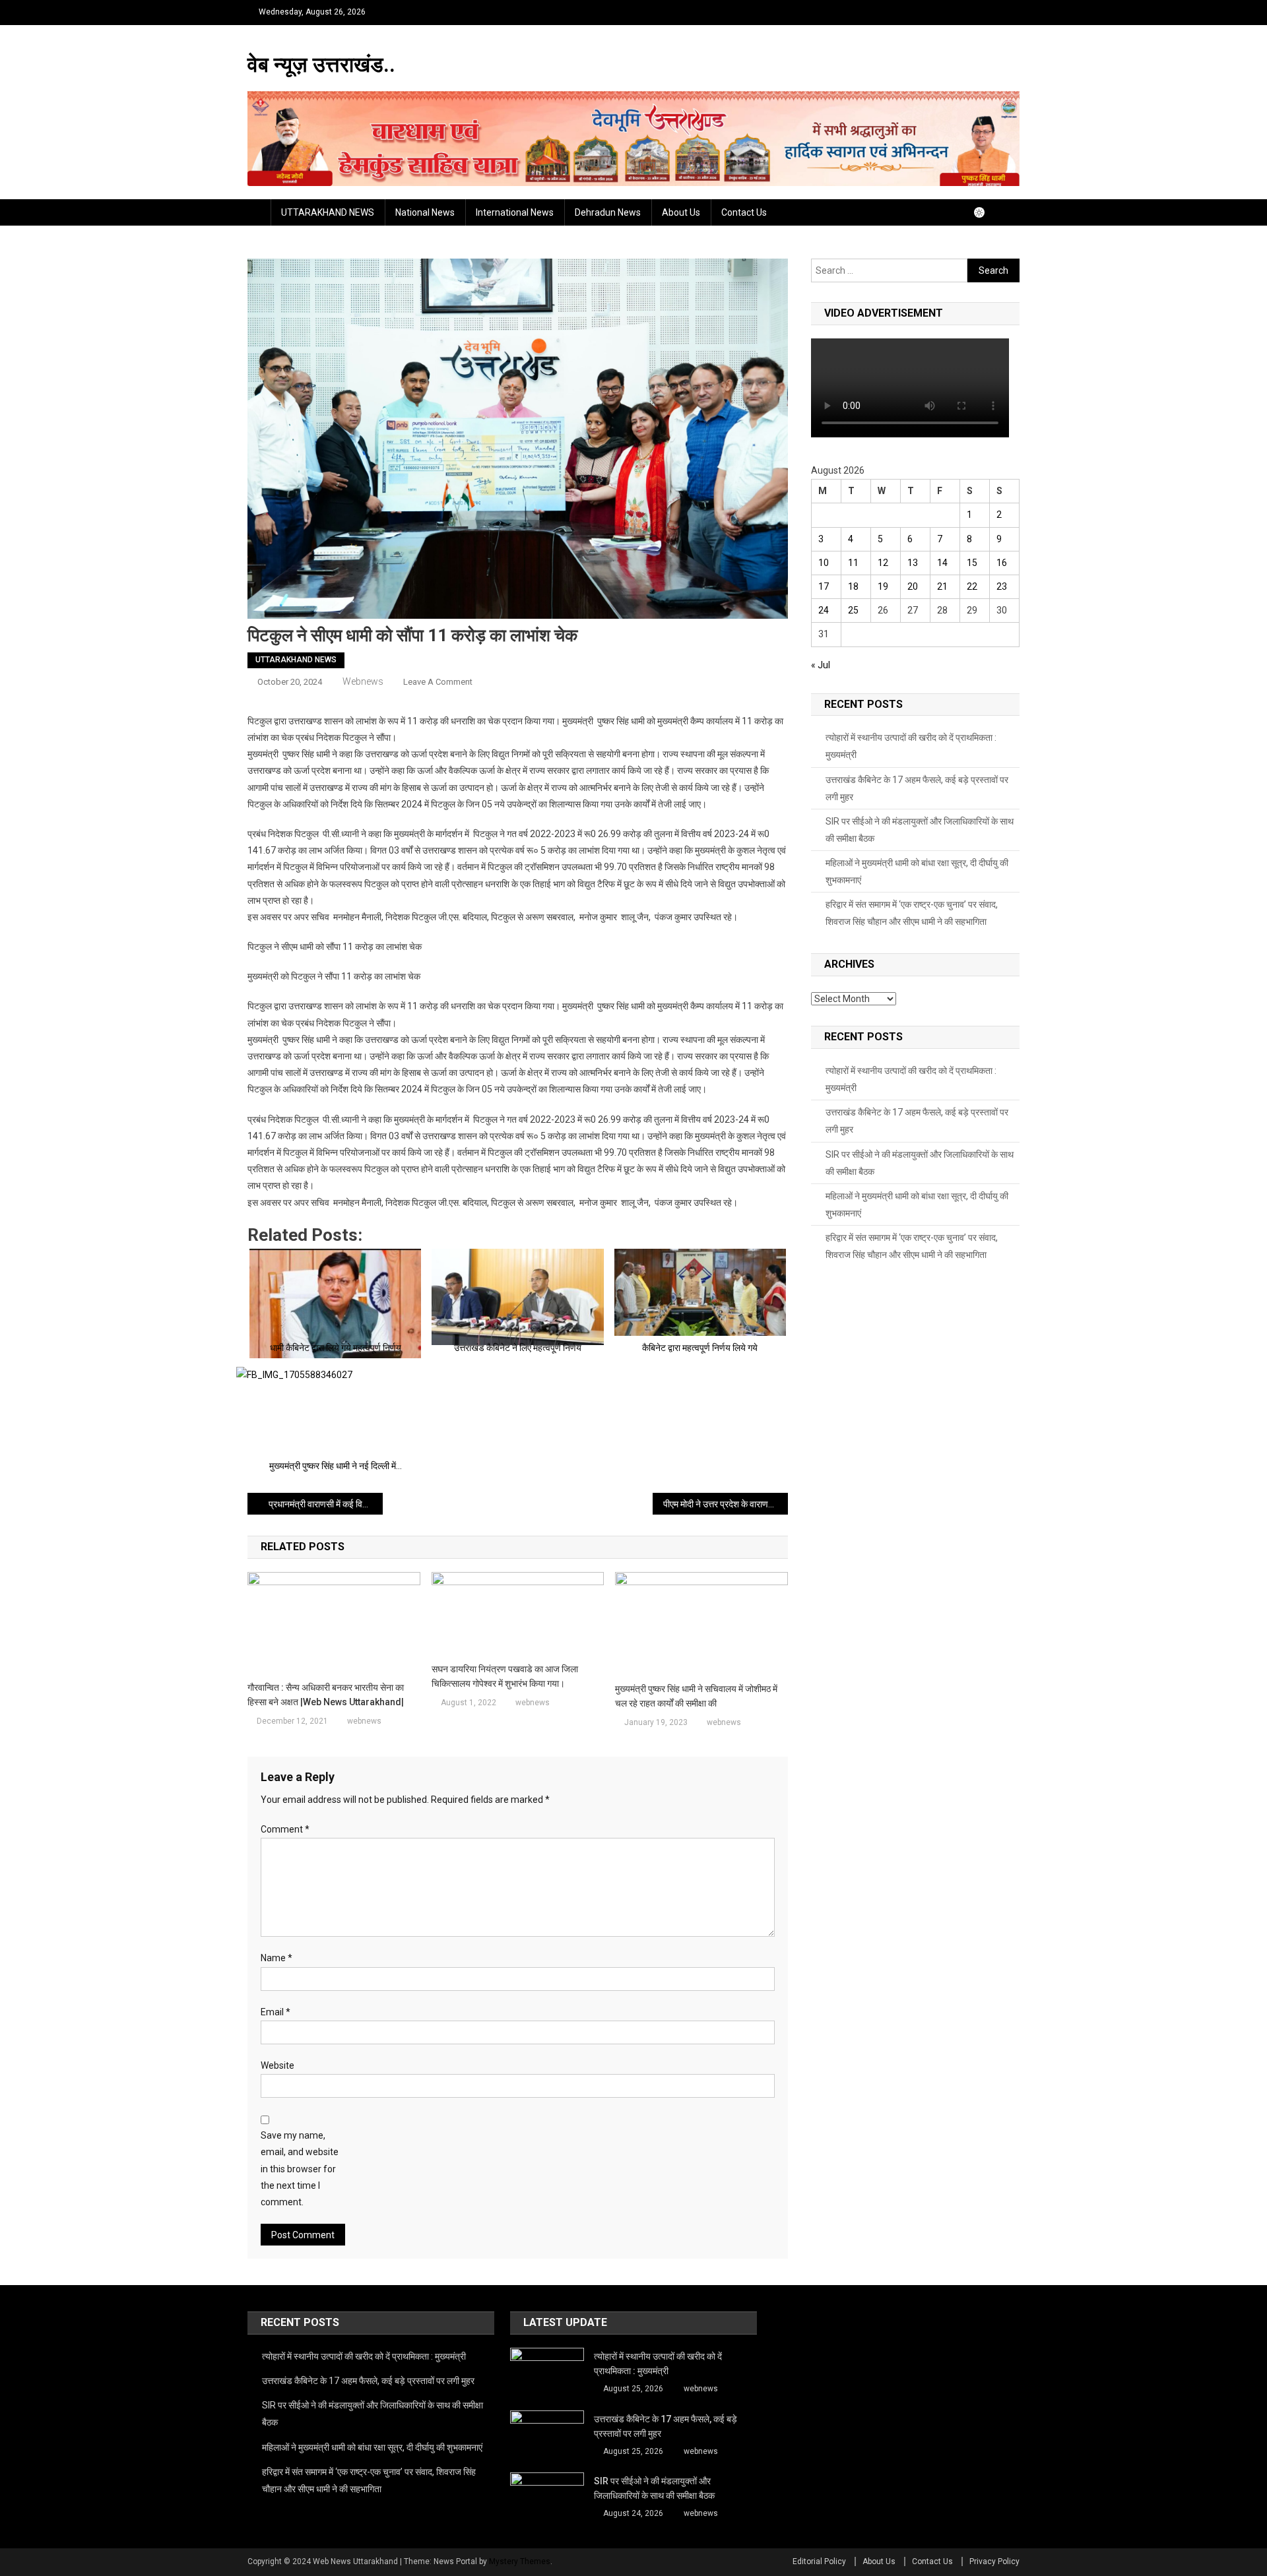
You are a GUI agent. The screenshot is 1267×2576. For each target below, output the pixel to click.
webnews (363, 681)
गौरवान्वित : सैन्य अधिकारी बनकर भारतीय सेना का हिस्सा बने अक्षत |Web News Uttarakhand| (326, 1695)
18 (853, 586)
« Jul (821, 665)
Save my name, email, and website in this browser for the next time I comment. (300, 2169)
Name (276, 1958)
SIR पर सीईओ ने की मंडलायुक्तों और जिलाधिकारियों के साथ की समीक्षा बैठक (920, 830)
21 (942, 586)
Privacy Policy (994, 2561)
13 (913, 563)
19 (883, 586)
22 (972, 586)
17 (824, 586)
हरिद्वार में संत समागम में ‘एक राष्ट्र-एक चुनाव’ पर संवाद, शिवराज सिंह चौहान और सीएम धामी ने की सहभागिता (912, 913)
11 (853, 563)
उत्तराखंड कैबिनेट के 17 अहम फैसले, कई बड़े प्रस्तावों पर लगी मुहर (917, 788)
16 (1002, 563)
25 (853, 610)
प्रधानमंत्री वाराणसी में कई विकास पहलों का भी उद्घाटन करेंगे (326, 1504)
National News (425, 212)
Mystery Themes (520, 2561)
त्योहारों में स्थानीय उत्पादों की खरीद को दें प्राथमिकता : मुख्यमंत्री (911, 746)
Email (276, 2012)
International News (515, 212)
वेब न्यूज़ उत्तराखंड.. (321, 65)
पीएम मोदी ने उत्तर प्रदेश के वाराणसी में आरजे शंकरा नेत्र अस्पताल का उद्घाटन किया (726, 1504)
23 (1002, 586)
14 (942, 563)
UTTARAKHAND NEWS (328, 212)
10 (824, 563)
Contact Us (744, 212)
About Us (681, 212)
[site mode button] (986, 212)
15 (972, 563)
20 (913, 586)
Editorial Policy (819, 2561)
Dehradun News (608, 212)
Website (277, 2065)
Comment (285, 1829)
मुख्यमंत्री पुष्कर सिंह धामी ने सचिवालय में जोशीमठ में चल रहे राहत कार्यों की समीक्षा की (696, 1696)
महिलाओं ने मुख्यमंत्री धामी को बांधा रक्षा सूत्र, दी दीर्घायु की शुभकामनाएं (917, 871)
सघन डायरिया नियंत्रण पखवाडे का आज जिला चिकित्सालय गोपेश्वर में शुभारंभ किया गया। (505, 1676)
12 (883, 563)
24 (824, 610)
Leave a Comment (438, 682)
